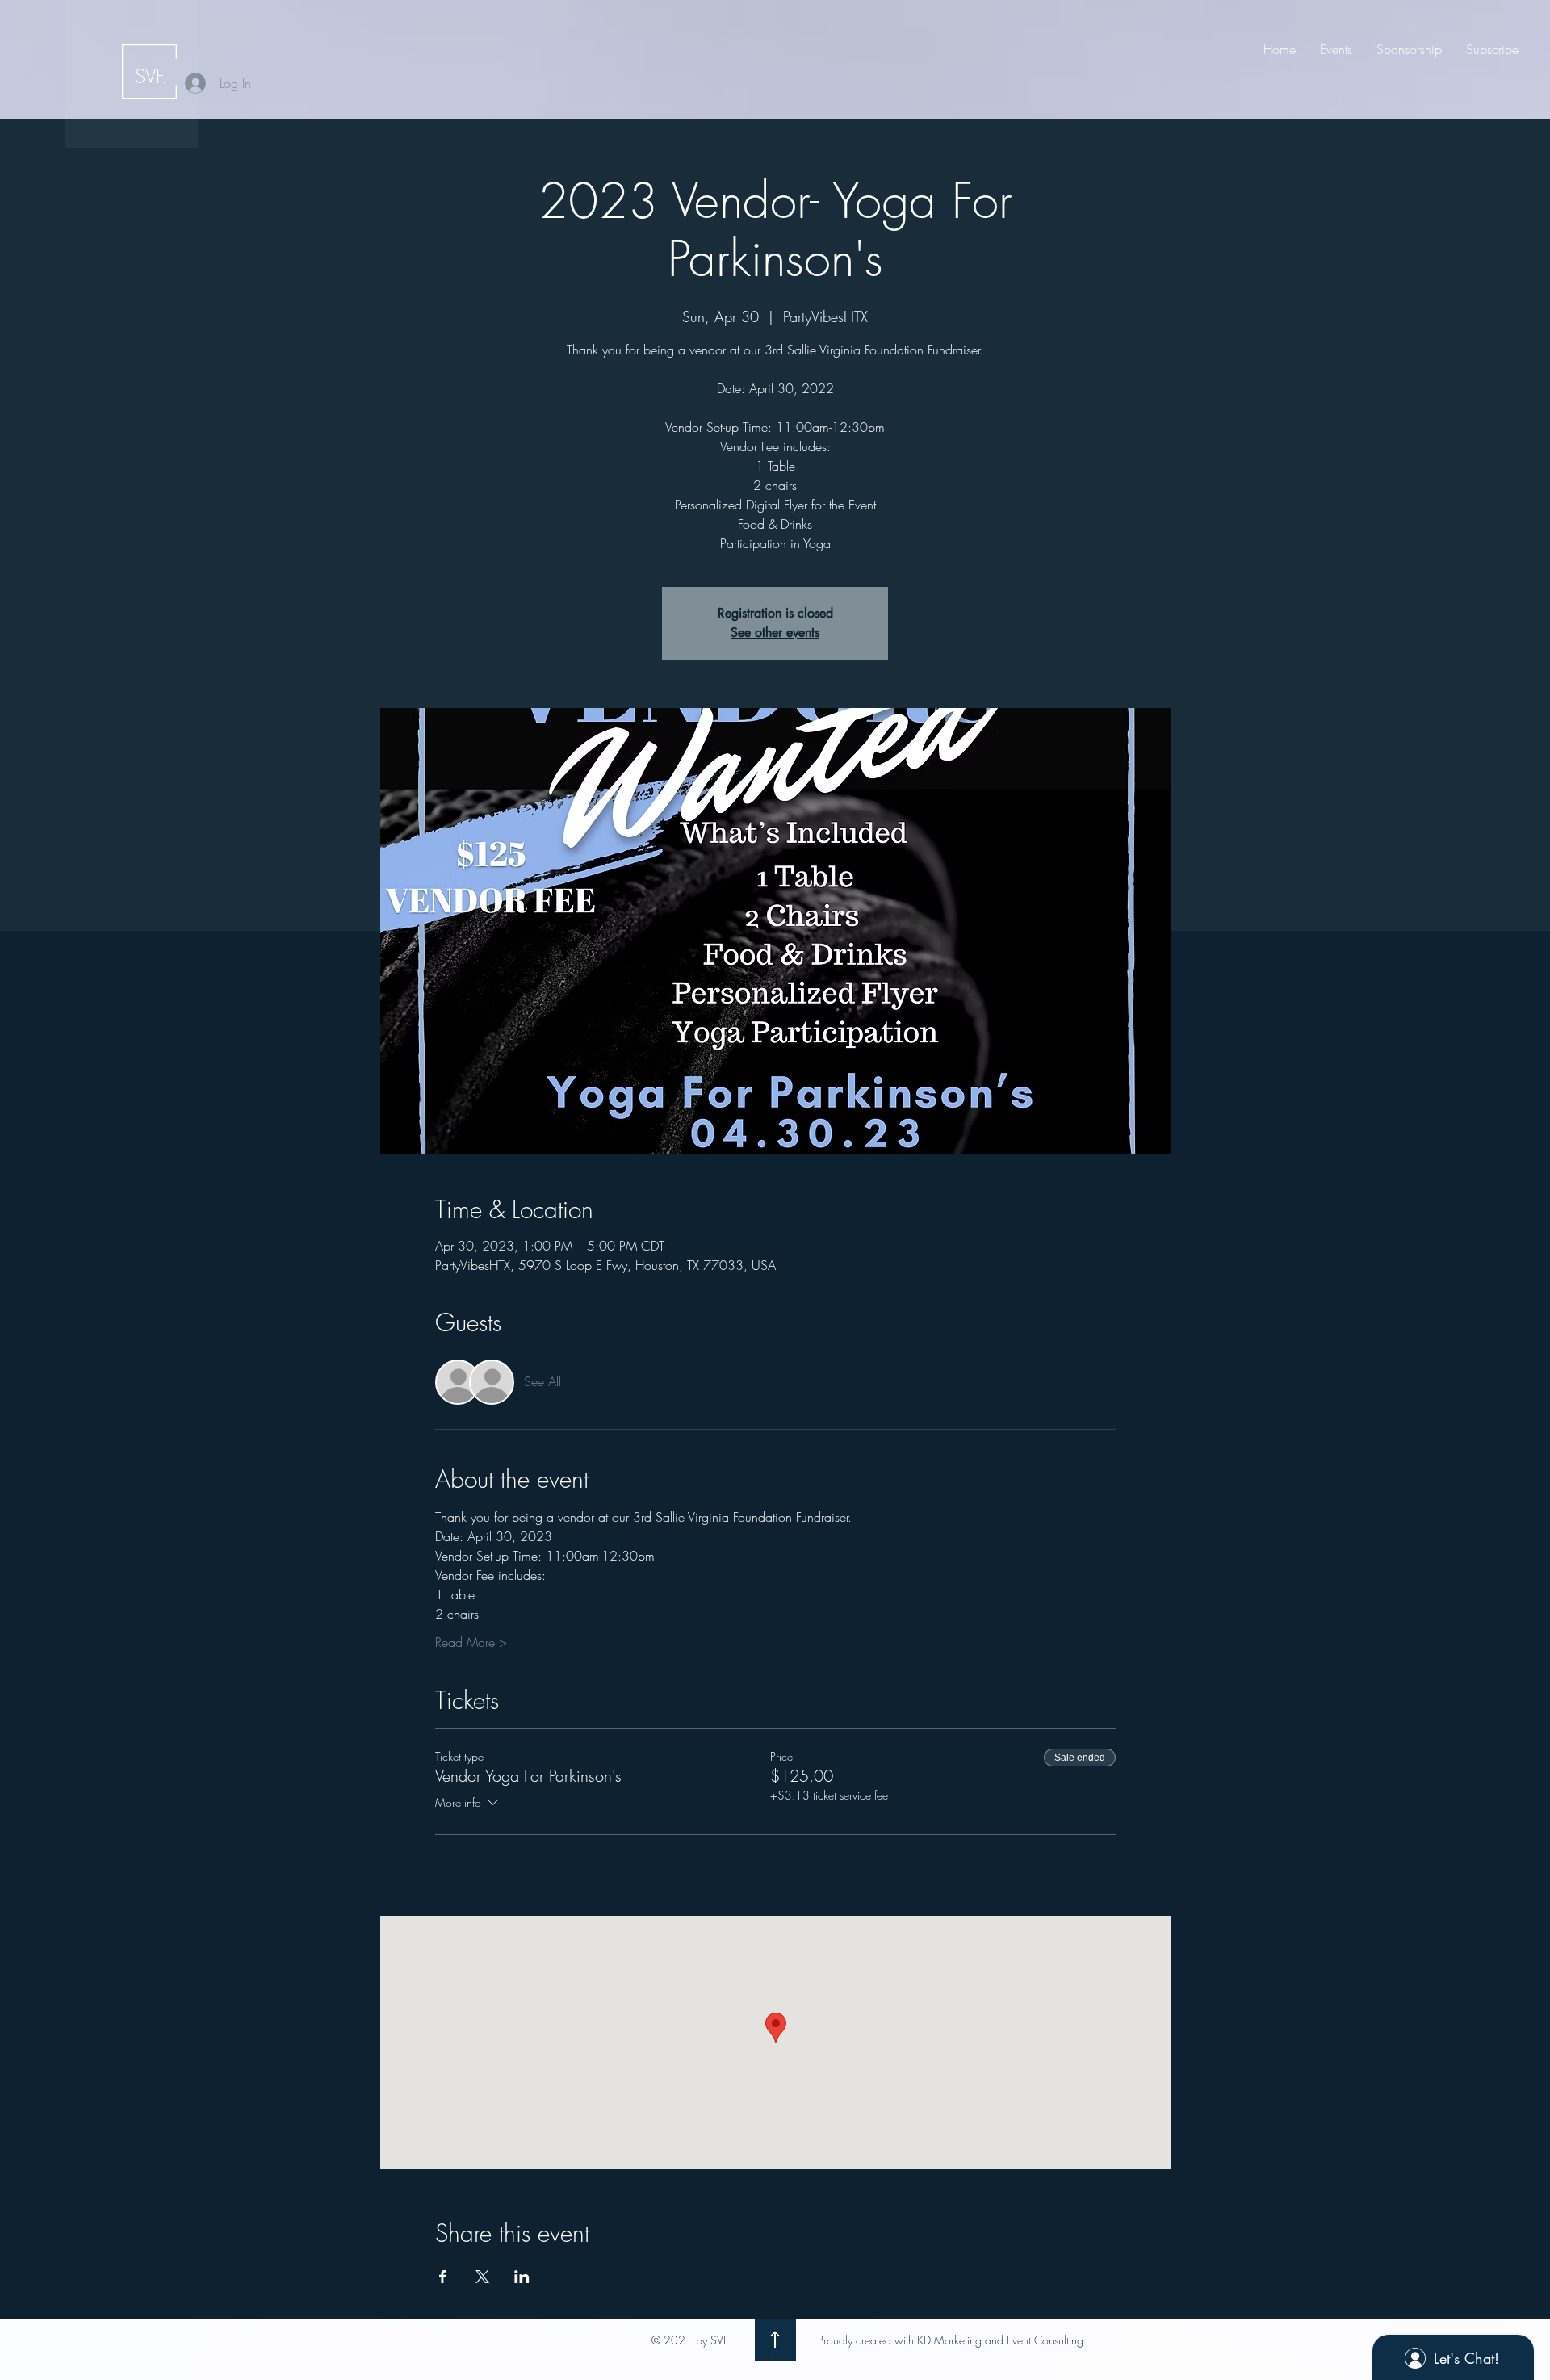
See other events (775, 633)
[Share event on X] (482, 2277)
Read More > (471, 1642)
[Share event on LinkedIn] (522, 2277)
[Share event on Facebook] (443, 2277)
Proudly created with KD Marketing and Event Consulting (951, 2340)
